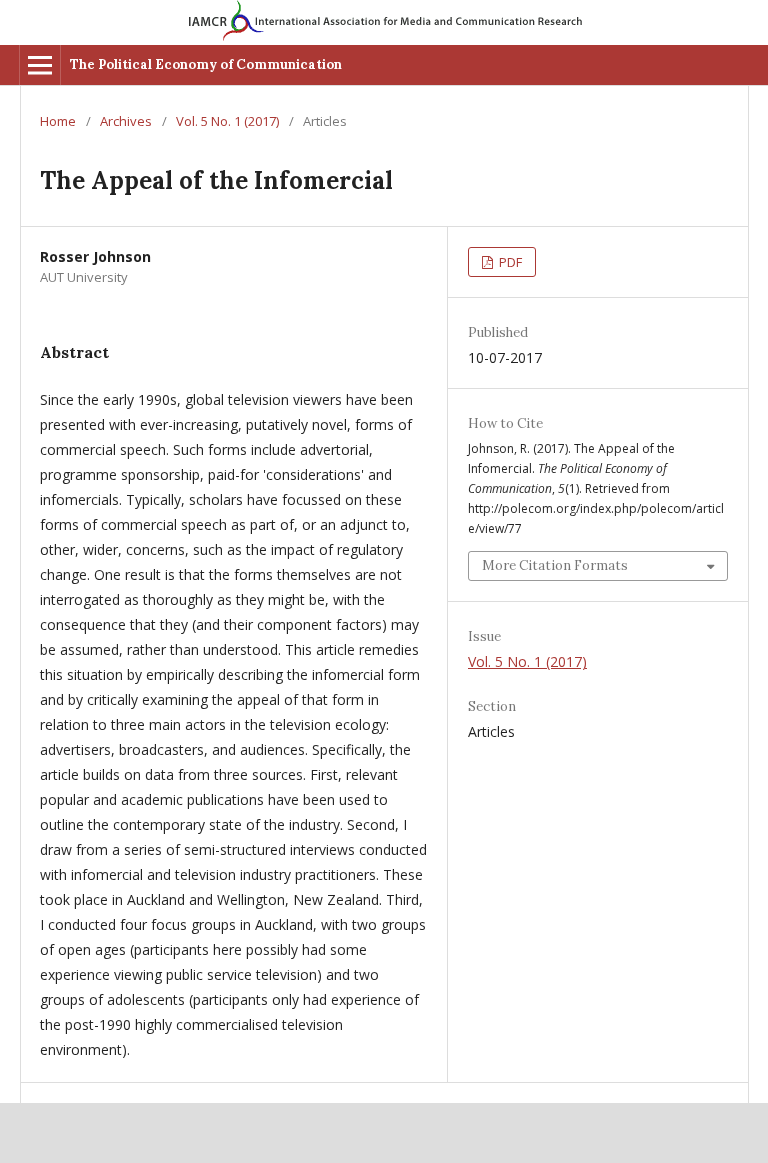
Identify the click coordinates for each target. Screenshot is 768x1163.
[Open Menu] (40, 65)
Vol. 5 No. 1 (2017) (227, 121)
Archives (126, 121)
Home (58, 121)
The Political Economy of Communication (206, 64)
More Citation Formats (555, 565)
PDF (509, 262)
